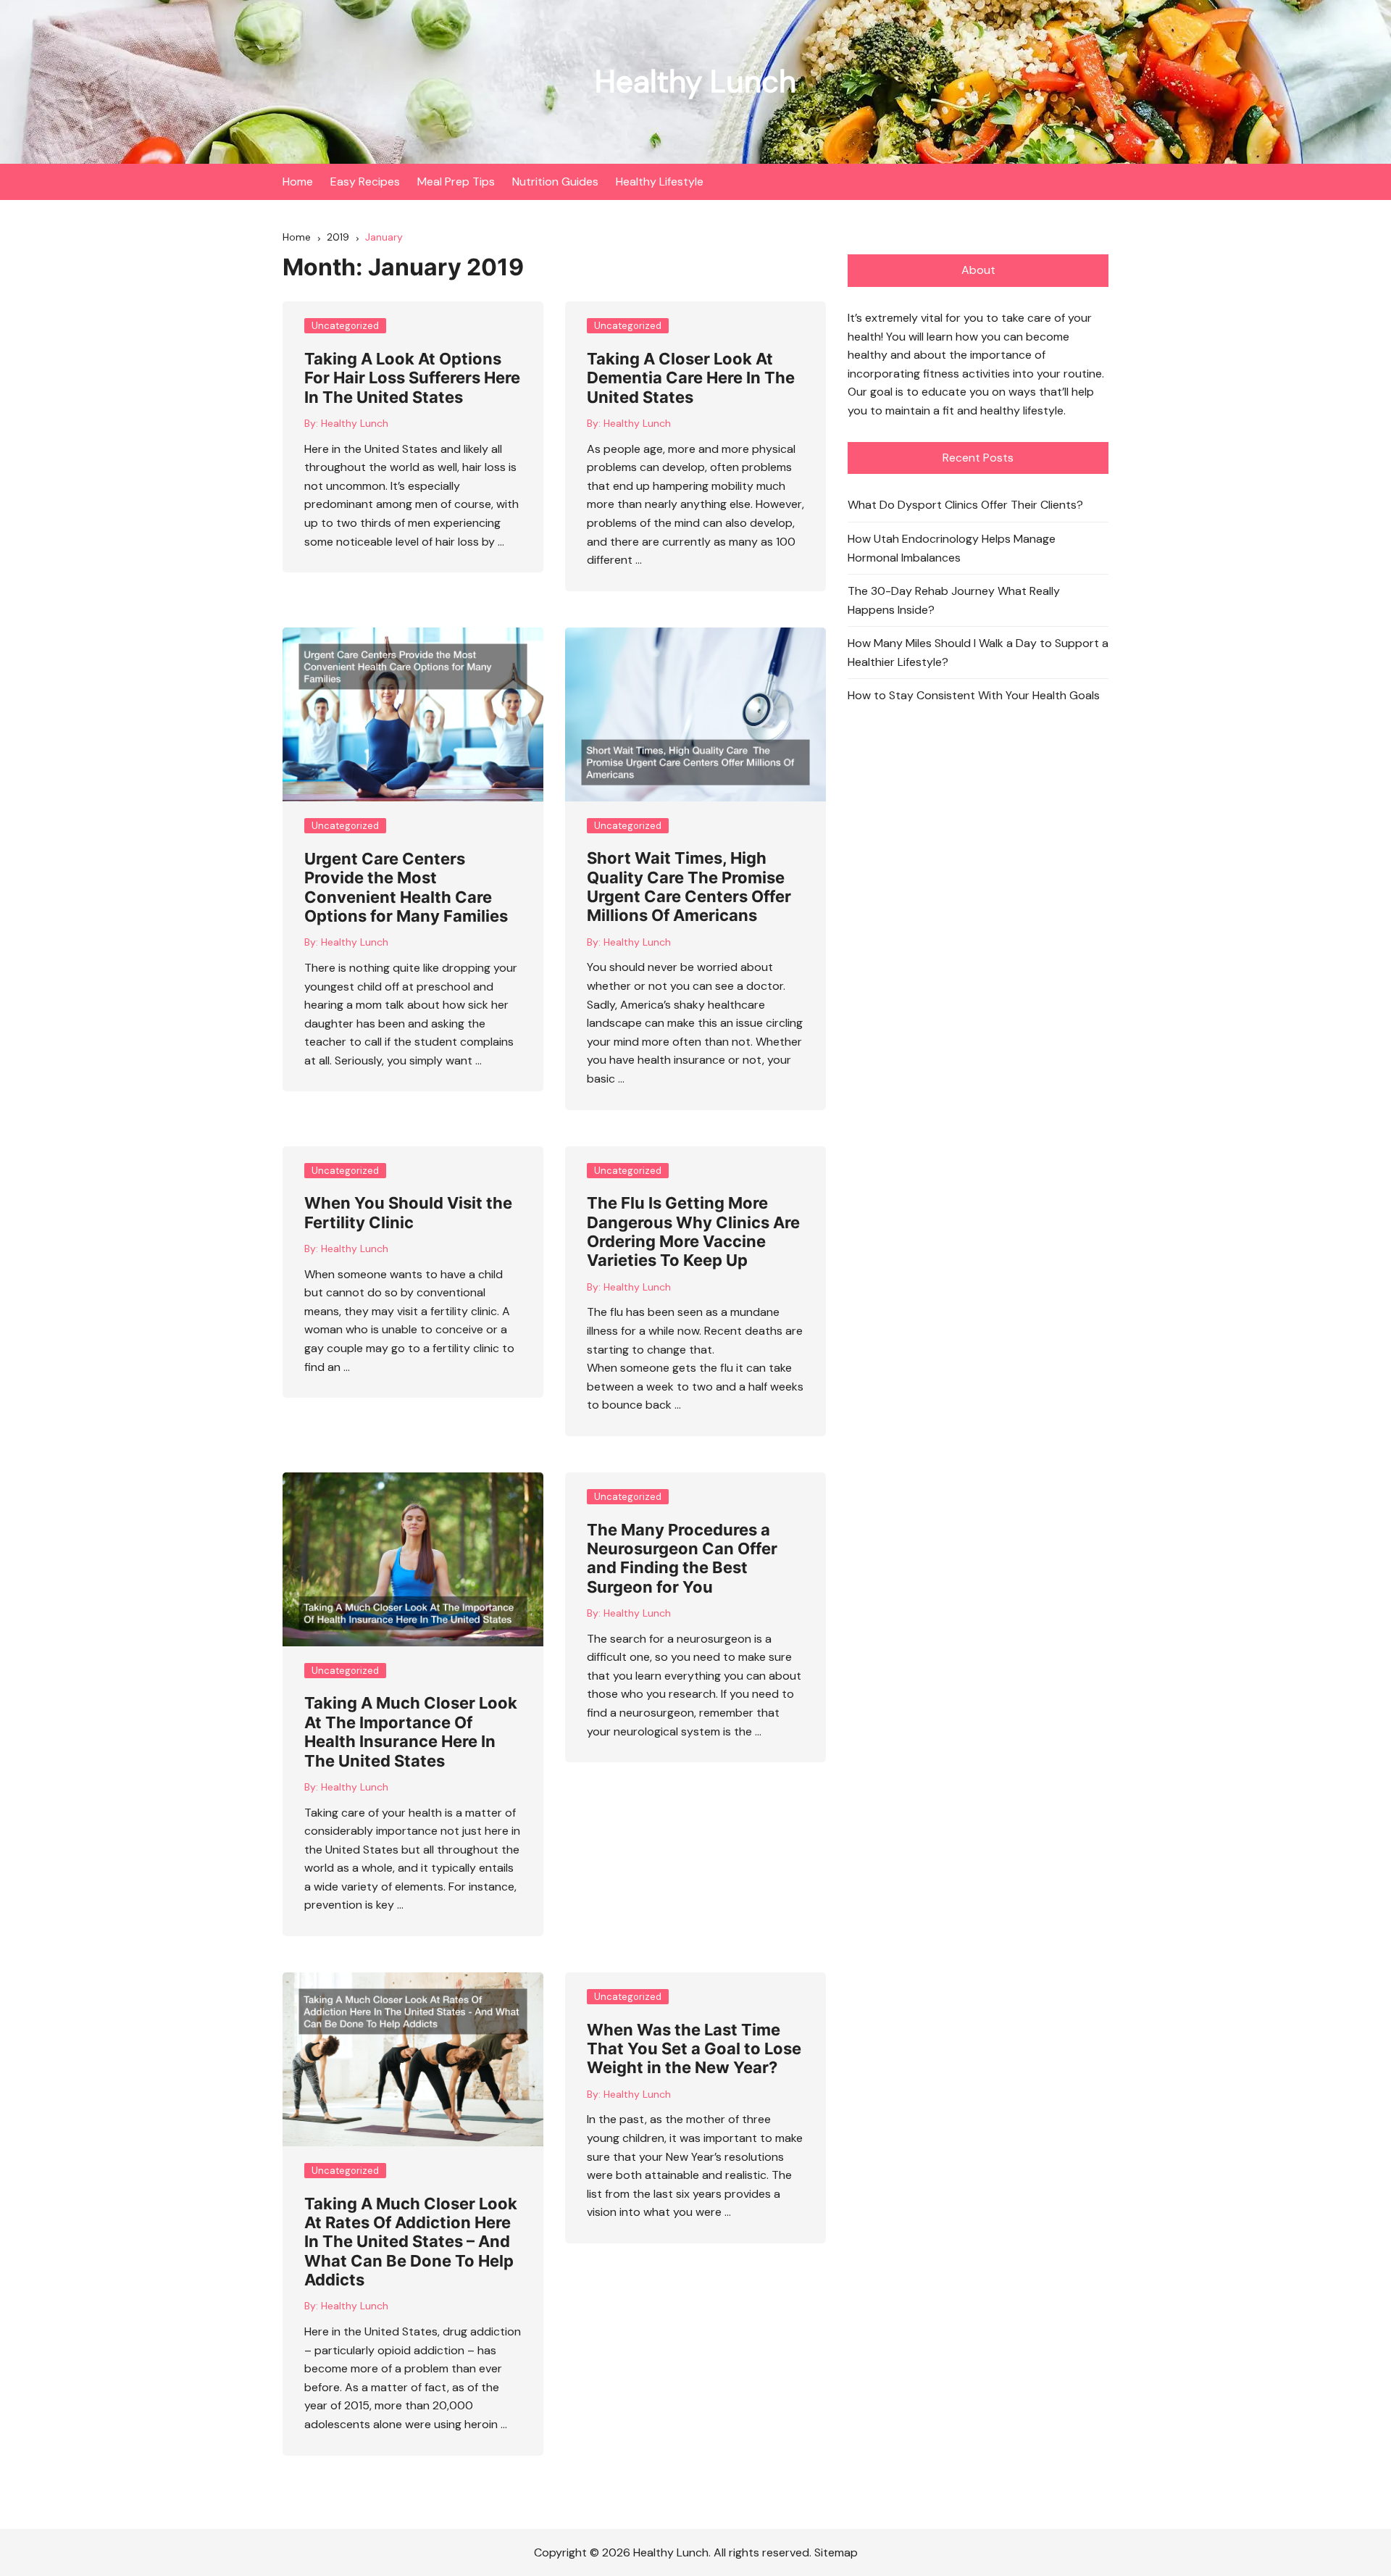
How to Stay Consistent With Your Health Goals (974, 695)
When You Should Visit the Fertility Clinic (408, 1212)
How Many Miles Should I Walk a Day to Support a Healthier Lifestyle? (978, 653)
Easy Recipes (365, 182)
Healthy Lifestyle (660, 182)
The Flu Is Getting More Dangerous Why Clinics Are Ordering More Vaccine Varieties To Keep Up (693, 1231)
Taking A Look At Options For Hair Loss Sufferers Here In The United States (412, 378)
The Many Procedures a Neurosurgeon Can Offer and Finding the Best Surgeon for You (682, 1558)
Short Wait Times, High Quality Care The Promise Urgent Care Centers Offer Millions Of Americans (689, 887)
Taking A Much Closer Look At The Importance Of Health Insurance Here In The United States (411, 1731)
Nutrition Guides (555, 182)
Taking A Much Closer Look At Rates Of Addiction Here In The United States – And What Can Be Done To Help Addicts (411, 2242)
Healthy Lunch (695, 82)
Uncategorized (345, 326)
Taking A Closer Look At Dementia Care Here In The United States (691, 378)
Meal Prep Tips (456, 182)
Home (298, 182)
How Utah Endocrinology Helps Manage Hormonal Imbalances (952, 548)
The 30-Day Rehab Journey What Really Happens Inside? (954, 600)
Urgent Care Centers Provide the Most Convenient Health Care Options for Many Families (406, 887)
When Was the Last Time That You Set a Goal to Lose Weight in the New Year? (694, 2049)
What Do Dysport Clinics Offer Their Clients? (965, 505)
